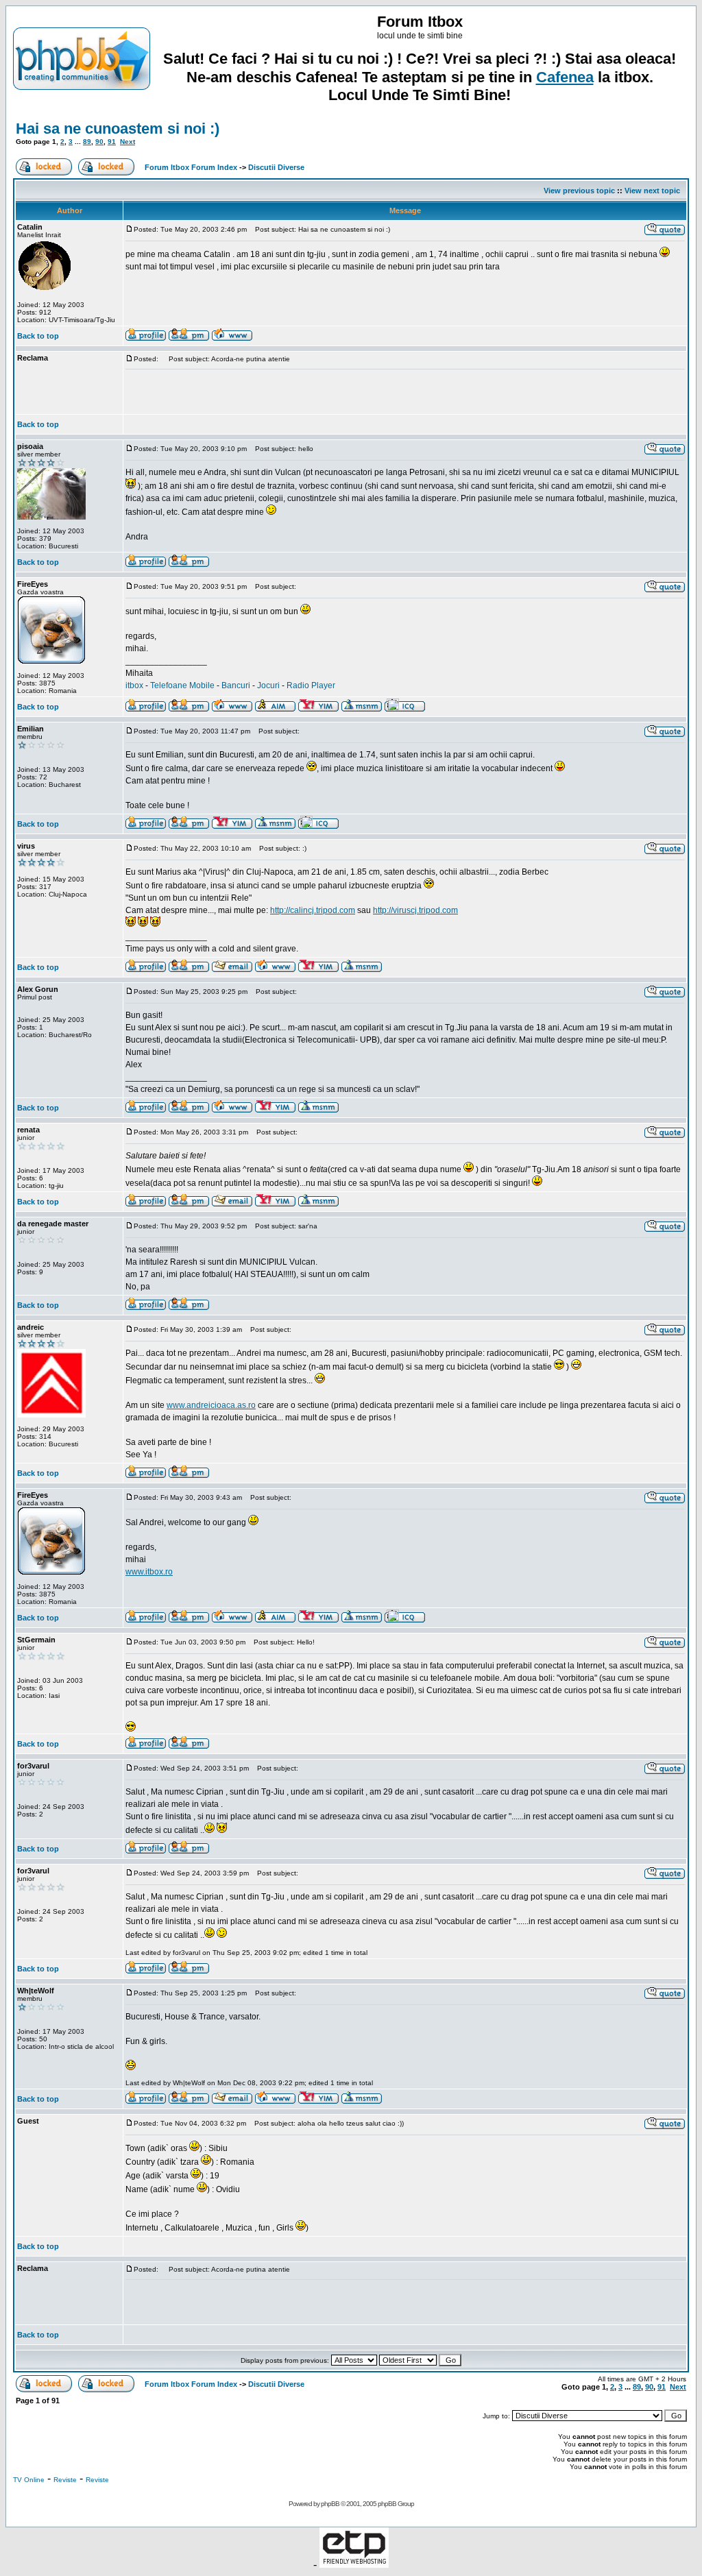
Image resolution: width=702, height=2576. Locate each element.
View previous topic (579, 191)
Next (128, 142)
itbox (134, 685)
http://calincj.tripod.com (313, 910)
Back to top (38, 336)
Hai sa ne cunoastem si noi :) (118, 129)
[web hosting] (354, 2564)
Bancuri (236, 685)
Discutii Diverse (276, 167)
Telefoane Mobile (182, 685)
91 (112, 142)
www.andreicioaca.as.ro (211, 1405)
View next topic (652, 191)
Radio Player (311, 685)
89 (87, 142)
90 (99, 142)
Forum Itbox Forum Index (191, 167)
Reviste (65, 2480)
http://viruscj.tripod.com (415, 910)
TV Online (29, 2480)
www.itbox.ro (149, 1572)
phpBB (330, 2504)
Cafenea (565, 77)
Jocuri (268, 685)
